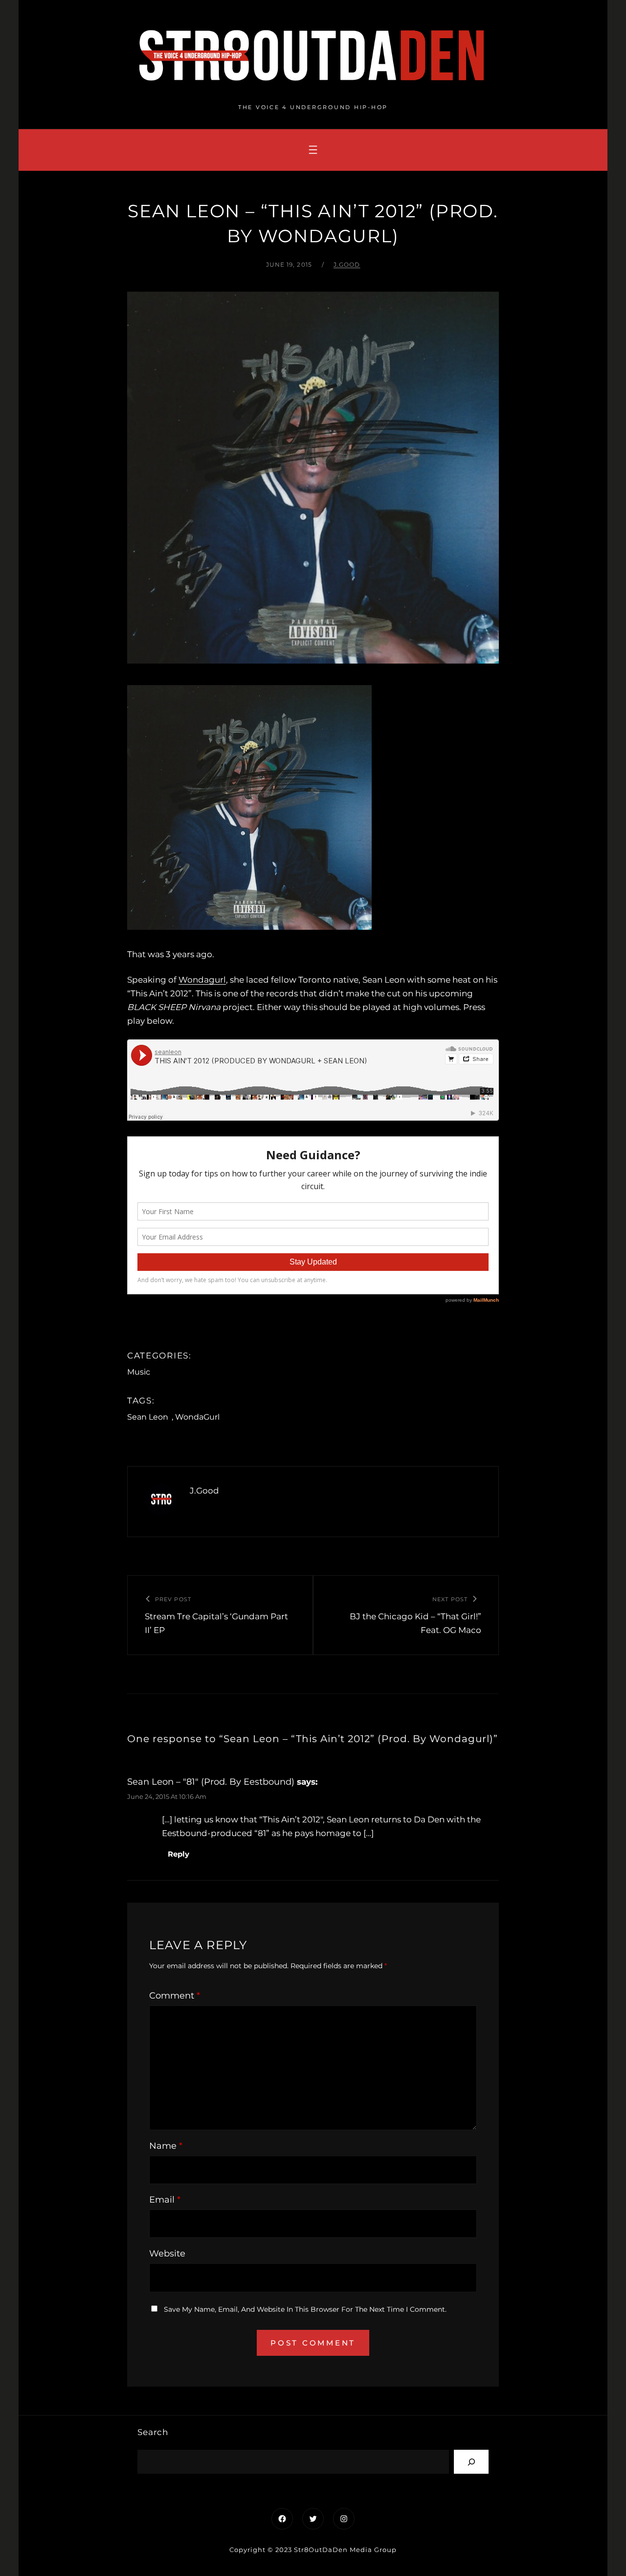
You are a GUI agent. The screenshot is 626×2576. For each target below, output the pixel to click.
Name (166, 2146)
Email (165, 2200)
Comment (175, 1996)
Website (167, 2254)
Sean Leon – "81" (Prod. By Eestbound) (211, 1782)
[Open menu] (313, 150)
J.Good (347, 264)
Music (139, 1372)
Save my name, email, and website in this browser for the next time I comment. (305, 2309)
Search (153, 2432)
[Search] (471, 2462)
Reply (179, 1854)
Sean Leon (148, 1417)
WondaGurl (197, 1417)
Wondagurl (202, 980)
